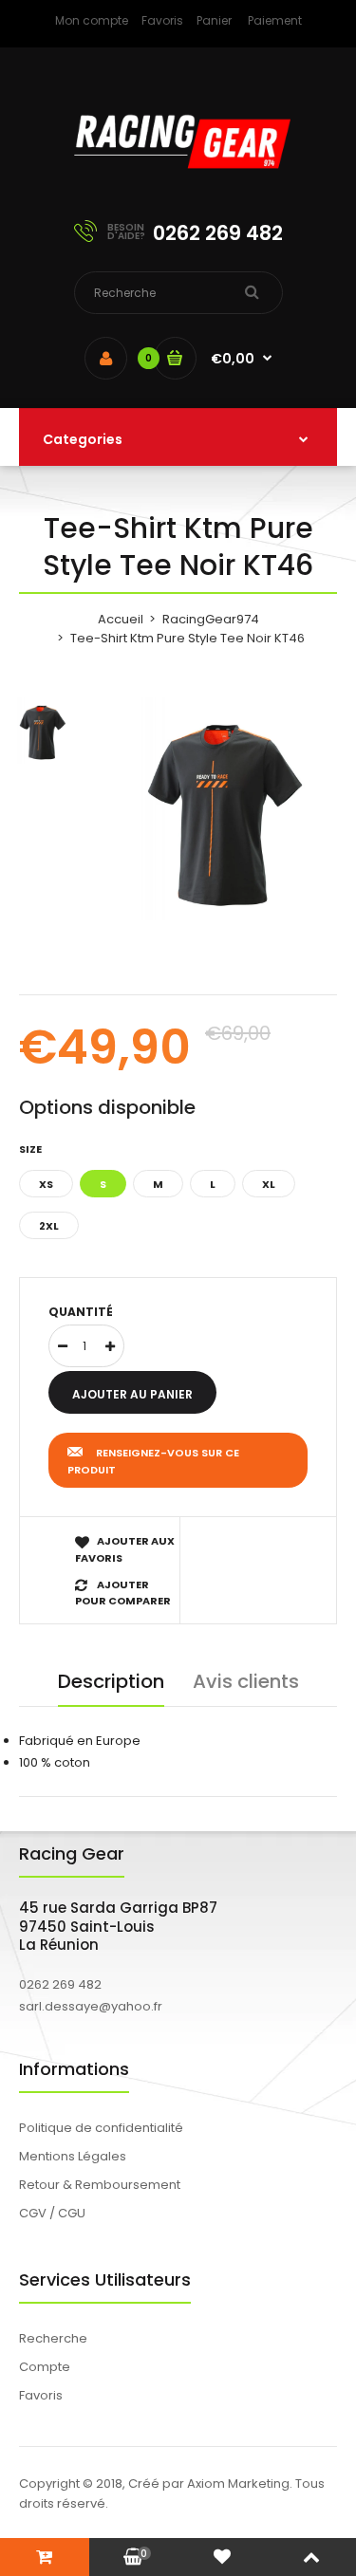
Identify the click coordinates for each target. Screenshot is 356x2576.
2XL (49, 1226)
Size (30, 1149)
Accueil (121, 619)
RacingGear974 (211, 619)
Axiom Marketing (238, 2483)
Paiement (275, 20)
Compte (45, 2367)
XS (46, 1184)
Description (111, 1681)
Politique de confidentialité (101, 2128)
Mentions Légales (73, 2156)
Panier (214, 20)
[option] (225, 809)
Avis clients (246, 1681)
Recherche (53, 2338)
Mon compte (92, 20)
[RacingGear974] (178, 181)
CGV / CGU (52, 2213)
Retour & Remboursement (100, 2185)
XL (269, 1184)
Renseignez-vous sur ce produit (153, 1461)
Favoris (162, 20)
